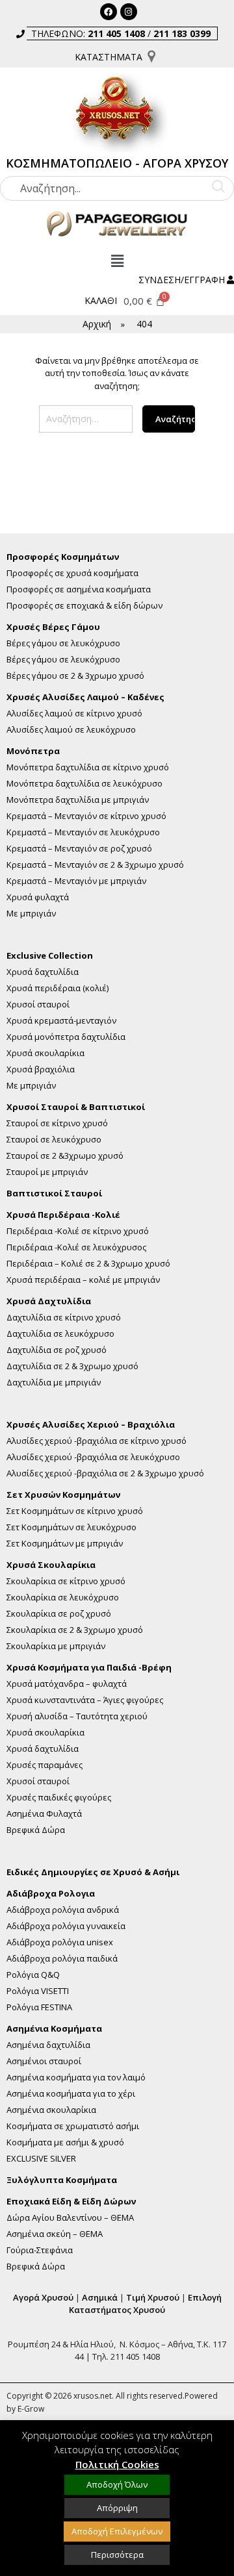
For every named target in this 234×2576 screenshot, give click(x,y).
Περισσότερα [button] (117, 2555)
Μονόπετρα (33, 751)
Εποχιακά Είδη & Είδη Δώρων (71, 2202)
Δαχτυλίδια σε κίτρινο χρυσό (64, 1318)
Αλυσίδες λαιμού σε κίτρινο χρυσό (74, 713)
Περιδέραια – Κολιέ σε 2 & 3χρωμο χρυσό (88, 1264)
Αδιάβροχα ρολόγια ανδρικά (63, 1910)
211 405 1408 (116, 33)
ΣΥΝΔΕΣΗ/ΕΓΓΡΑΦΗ (182, 280)
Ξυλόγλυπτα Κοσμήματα (62, 2180)
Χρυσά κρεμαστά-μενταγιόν (61, 1021)
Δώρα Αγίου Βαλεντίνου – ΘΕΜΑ (70, 2218)
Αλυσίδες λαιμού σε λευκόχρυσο (71, 730)
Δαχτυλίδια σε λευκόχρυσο (60, 1334)
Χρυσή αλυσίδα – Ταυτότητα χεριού (77, 1716)
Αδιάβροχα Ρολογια (51, 1894)
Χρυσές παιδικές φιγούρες (59, 1798)
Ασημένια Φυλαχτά (44, 1814)
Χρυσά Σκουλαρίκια (51, 1565)
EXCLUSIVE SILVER (41, 2159)
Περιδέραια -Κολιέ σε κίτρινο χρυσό (78, 1231)
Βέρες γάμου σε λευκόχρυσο (63, 643)
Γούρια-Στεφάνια (40, 2250)
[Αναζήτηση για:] (86, 424)
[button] (117, 261)
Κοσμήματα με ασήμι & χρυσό (65, 2142)
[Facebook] (109, 12)
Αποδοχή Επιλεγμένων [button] (117, 2531)
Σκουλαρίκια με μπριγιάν (56, 1646)
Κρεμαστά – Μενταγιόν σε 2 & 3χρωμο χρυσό (95, 865)
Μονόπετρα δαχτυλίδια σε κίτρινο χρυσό (88, 767)
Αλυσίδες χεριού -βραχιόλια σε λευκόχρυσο (93, 1457)
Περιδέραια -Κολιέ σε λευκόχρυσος (76, 1247)
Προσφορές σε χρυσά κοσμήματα (72, 573)
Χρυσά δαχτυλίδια (43, 972)
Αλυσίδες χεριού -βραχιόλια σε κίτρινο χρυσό (97, 1441)
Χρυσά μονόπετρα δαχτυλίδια (66, 1037)
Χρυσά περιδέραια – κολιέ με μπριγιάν (83, 1280)
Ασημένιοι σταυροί (44, 2061)
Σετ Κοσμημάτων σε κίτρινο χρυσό (75, 1511)
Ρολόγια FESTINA (39, 2007)
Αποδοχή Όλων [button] (117, 2484)
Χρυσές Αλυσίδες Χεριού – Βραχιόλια (91, 1425)
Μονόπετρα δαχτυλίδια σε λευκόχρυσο (84, 784)
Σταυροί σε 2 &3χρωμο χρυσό (65, 1156)
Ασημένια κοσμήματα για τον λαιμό (76, 2077)
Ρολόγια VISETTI (38, 1991)
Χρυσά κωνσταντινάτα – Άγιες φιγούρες (85, 1700)
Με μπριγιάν (31, 914)
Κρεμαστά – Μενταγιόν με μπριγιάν (76, 881)
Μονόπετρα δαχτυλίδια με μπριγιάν (78, 800)
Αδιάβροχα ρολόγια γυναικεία (66, 1926)
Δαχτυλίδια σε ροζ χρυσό (57, 1350)
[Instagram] (129, 12)
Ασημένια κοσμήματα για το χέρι (71, 2094)
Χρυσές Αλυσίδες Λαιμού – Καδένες (85, 697)
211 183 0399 (182, 33)
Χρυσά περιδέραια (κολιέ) (58, 988)
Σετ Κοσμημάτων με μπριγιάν (65, 1544)
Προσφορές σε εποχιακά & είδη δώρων (84, 606)
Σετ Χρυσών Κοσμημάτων (63, 1495)
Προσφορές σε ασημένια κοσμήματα (79, 589)
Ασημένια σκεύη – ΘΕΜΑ (55, 2234)
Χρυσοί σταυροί (38, 1004)
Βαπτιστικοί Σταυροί (54, 1193)
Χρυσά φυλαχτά (38, 897)
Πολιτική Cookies (117, 2464)
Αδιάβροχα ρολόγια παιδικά (62, 1959)
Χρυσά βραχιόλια (41, 1069)
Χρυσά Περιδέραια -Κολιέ (63, 1215)
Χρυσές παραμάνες (45, 1765)
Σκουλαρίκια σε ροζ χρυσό (59, 1614)
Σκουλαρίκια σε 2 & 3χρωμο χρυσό (75, 1630)
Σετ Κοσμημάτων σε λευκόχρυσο (71, 1527)
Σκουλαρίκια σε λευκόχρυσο (63, 1597)
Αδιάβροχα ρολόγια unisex (60, 1942)
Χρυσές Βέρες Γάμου (53, 627)
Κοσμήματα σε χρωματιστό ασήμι (73, 2126)
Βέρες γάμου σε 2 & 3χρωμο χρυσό (75, 676)
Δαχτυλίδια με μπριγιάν (54, 1383)
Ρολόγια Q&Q (33, 1975)
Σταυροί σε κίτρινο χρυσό (57, 1123)
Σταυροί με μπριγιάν (47, 1172)
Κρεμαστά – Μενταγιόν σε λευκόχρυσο (83, 832)
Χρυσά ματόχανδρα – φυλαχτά (67, 1684)
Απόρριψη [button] (117, 2508)
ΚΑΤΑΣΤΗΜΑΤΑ (109, 57)
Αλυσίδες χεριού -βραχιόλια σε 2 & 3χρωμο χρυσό (105, 1473)
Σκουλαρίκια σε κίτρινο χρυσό (66, 1581)
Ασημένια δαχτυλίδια (48, 2045)
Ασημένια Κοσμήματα (54, 2029)
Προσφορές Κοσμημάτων (63, 557)
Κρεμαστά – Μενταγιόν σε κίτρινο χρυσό (86, 816)
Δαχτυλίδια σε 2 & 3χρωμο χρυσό (72, 1366)
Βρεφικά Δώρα (36, 1830)
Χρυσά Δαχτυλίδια (49, 1301)
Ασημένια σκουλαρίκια (51, 2110)
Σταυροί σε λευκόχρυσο (54, 1140)
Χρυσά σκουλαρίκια (45, 1053)
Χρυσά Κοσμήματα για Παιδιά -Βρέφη (89, 1668)
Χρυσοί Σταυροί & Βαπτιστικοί (76, 1107)
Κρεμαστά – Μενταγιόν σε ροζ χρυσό (79, 849)
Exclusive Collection (50, 956)
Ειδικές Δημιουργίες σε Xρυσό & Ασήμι (93, 1872)
